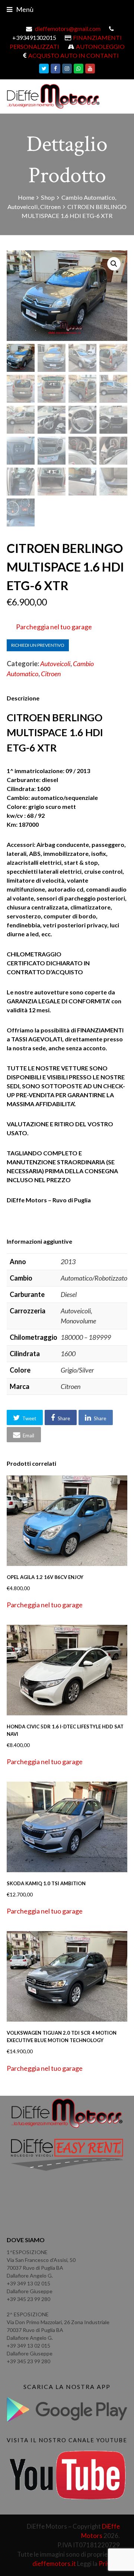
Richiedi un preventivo (38, 645)
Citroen (51, 674)
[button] (114, 264)
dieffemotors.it (54, 2564)
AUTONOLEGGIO (100, 46)
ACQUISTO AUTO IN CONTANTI (74, 55)
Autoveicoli (55, 664)
